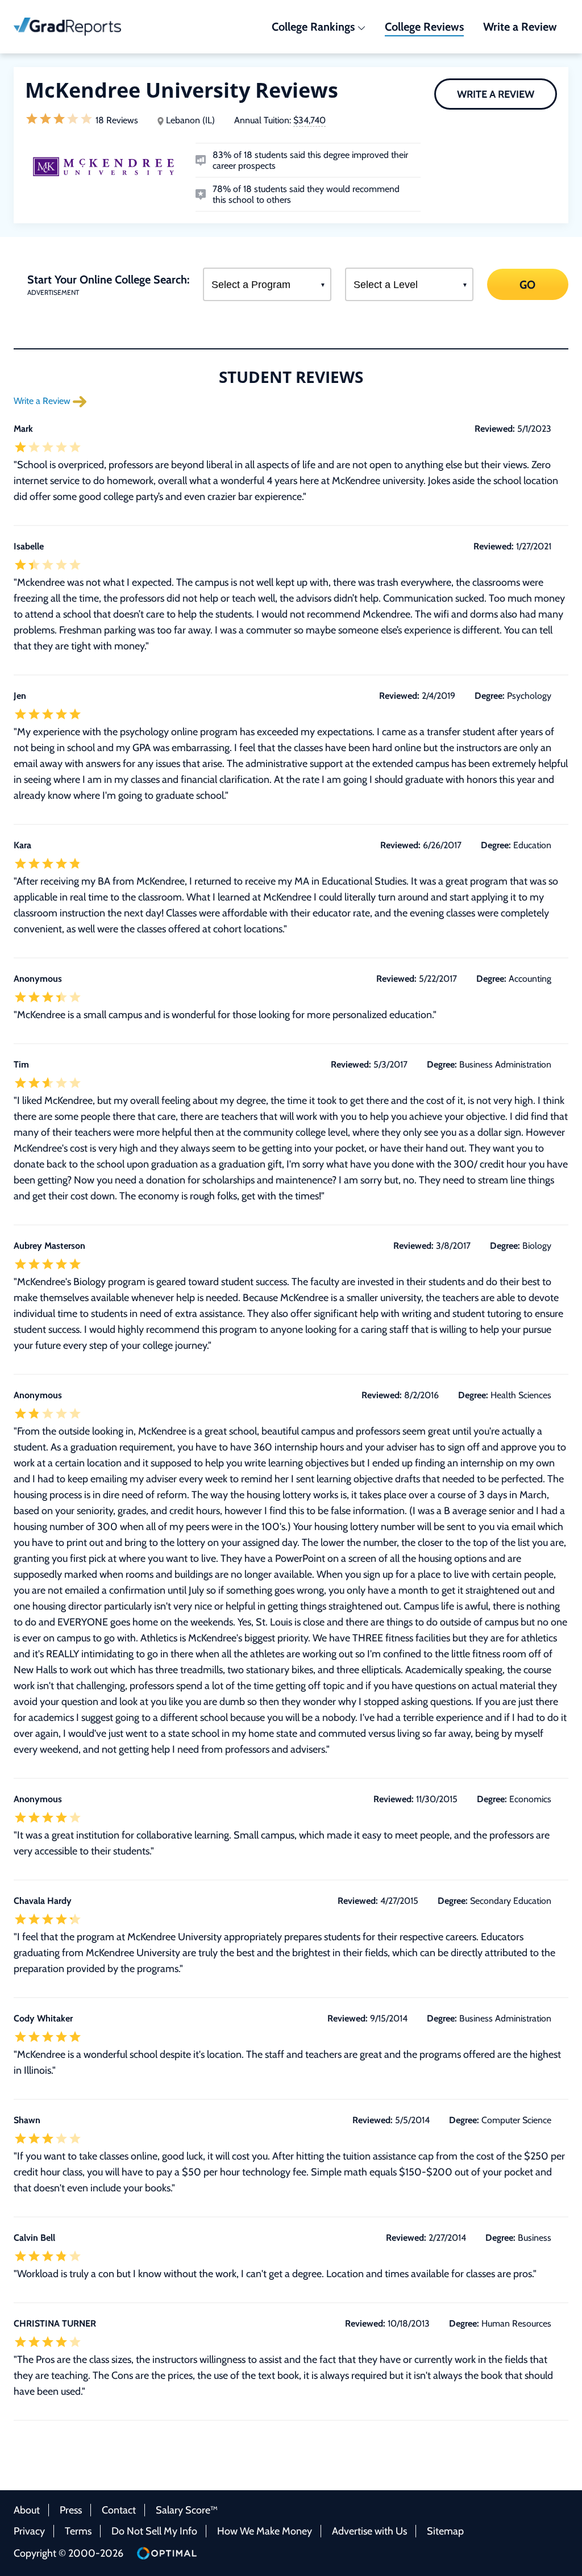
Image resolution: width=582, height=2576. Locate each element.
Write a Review (496, 94)
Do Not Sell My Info (154, 2531)
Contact (119, 2510)
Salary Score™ (187, 2510)
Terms (78, 2531)
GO (528, 284)
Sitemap (445, 2531)
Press (71, 2510)
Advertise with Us (369, 2531)
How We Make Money (265, 2531)
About (27, 2510)
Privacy (29, 2531)
